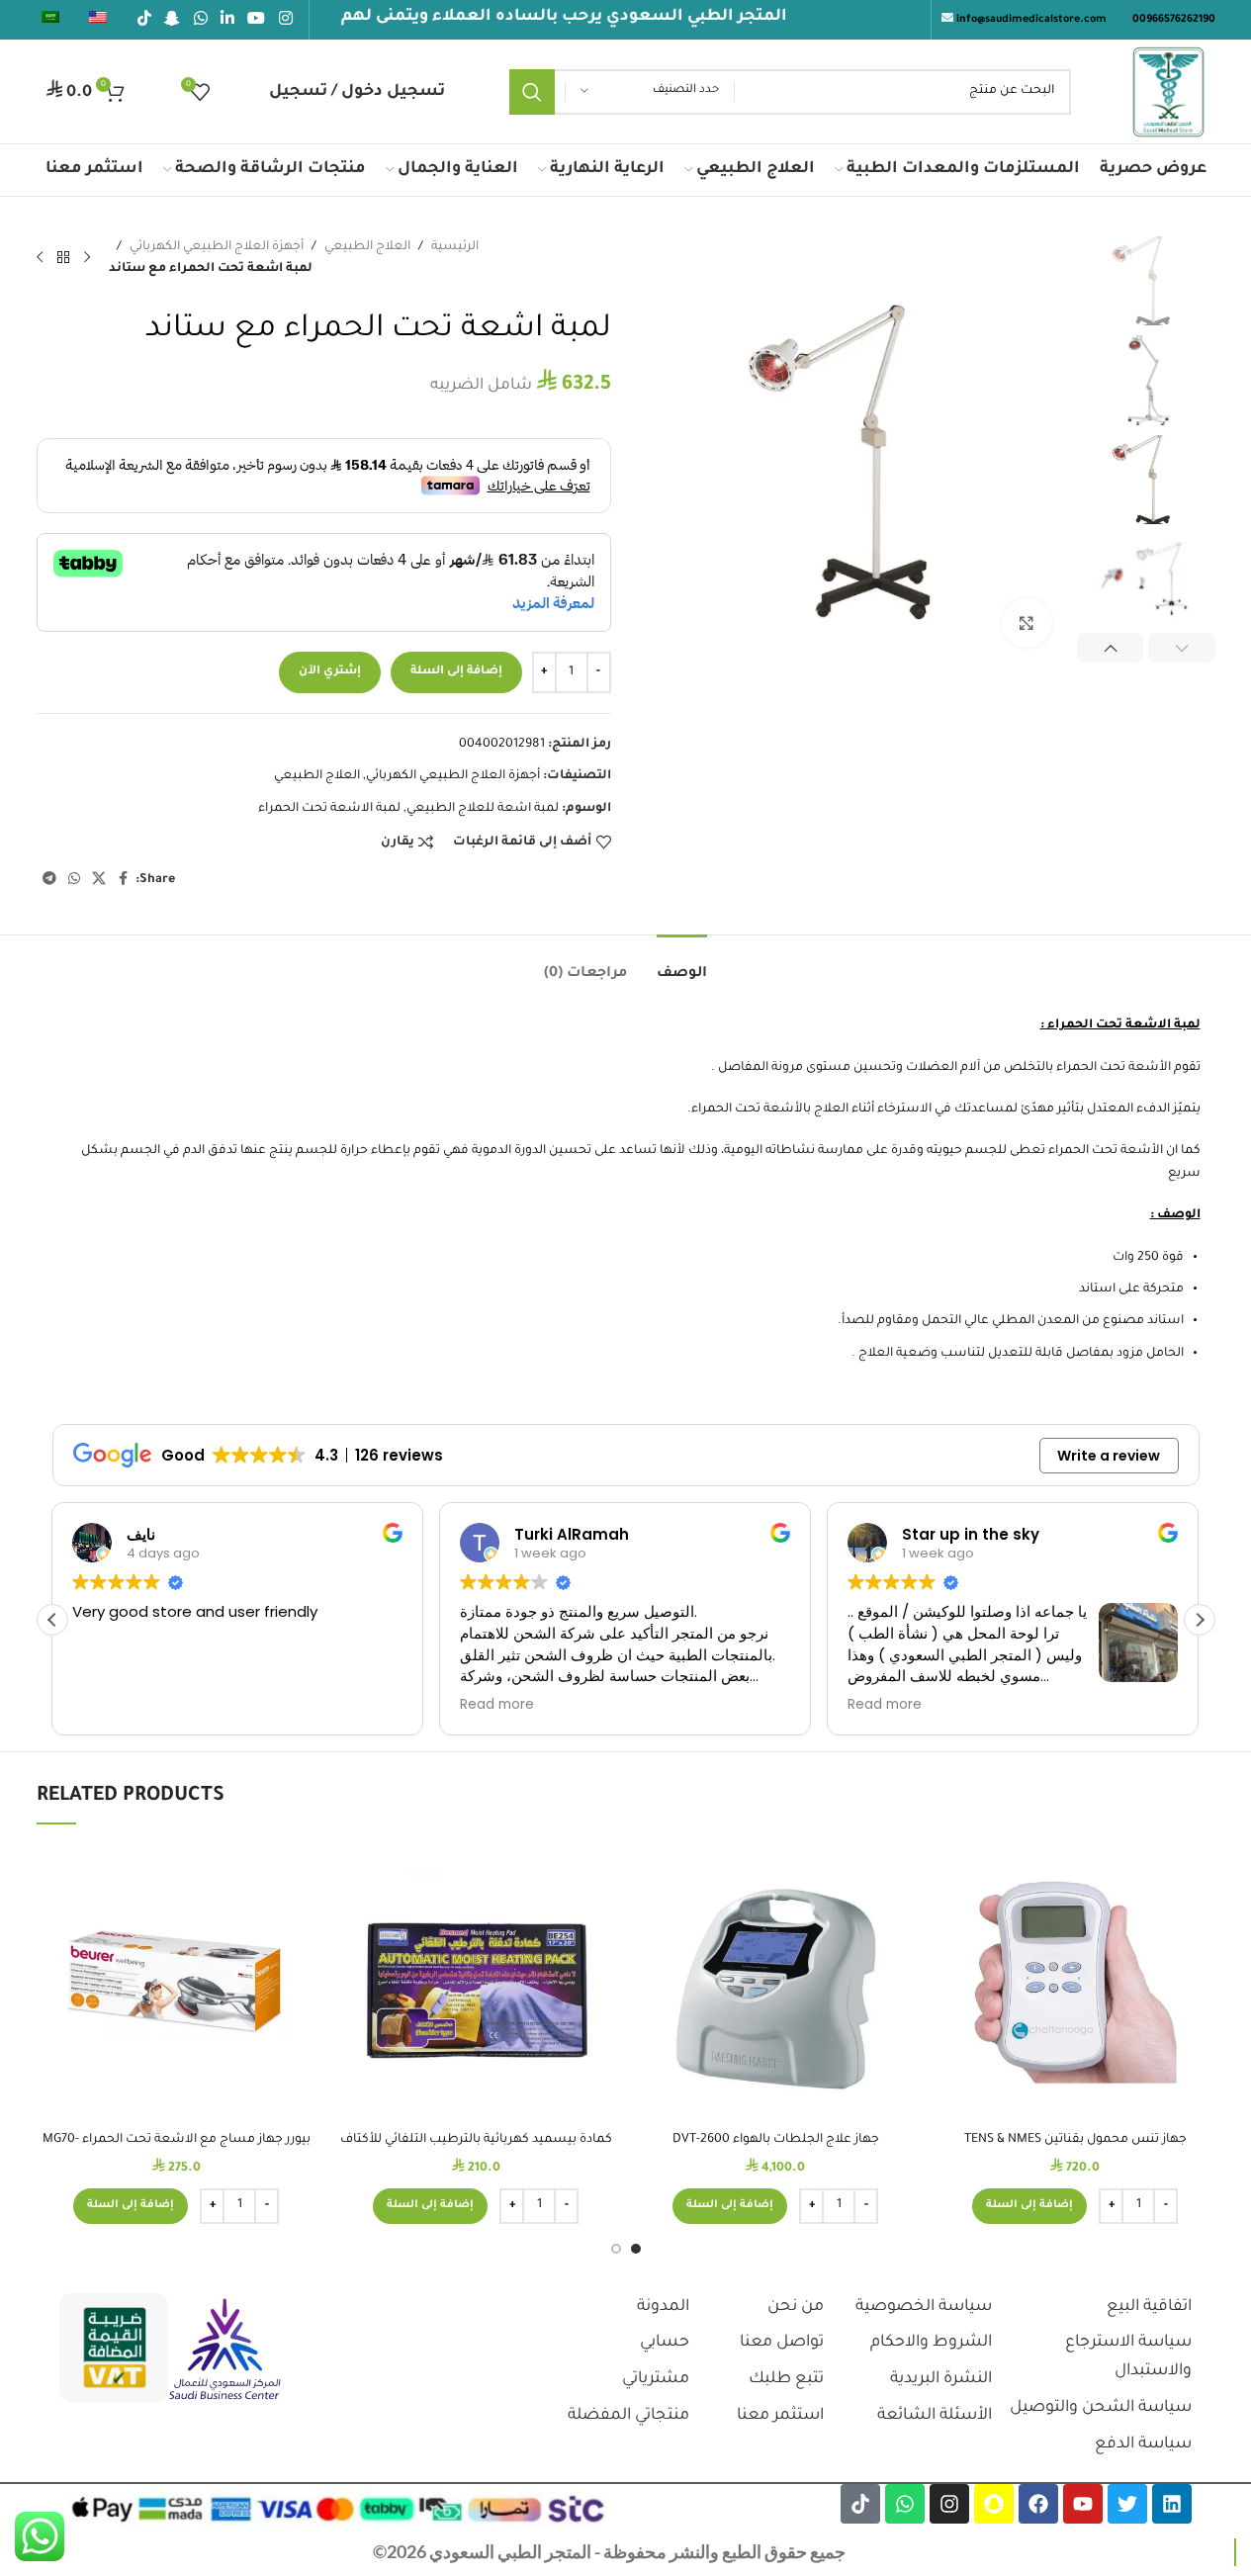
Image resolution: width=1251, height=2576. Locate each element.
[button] (1182, 648)
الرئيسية (455, 247)
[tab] (682, 965)
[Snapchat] (994, 2504)
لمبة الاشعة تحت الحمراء (329, 809)
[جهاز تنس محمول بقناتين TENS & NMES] (1075, 1982)
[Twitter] (1127, 2504)
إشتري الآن (330, 672)
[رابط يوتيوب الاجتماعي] (257, 20)
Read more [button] (497, 1705)
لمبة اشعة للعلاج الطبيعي (483, 809)
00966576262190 (1174, 20)
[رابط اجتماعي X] (99, 880)
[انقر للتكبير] (1027, 623)
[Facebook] (1038, 2504)
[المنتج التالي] (40, 257)
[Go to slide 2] (616, 2249)
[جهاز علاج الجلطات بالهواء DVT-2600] (776, 1982)
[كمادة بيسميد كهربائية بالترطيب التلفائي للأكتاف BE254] (476, 1982)
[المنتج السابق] (87, 257)
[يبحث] (532, 92)
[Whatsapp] (905, 2504)
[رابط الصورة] (225, 2351)
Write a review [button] (1109, 1456)
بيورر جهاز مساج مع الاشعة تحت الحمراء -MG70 (177, 2140)
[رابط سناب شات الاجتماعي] (173, 20)
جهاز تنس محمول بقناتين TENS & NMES (1075, 2140)
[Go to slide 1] (636, 2249)
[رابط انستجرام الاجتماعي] (285, 20)
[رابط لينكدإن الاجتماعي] (227, 20)
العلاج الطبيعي (367, 247)
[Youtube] (1083, 2504)
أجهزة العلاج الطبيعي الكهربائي (217, 247)
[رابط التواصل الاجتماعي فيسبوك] (124, 880)
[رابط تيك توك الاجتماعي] (145, 20)
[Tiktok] (860, 2504)
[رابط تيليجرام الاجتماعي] (49, 880)
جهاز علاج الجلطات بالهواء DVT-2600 (776, 2140)
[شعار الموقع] (1168, 93)
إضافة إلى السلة (456, 672)
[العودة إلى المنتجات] (63, 257)
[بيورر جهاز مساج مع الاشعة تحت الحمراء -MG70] (177, 1982)
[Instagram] (949, 2504)
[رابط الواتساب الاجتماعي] (200, 20)
